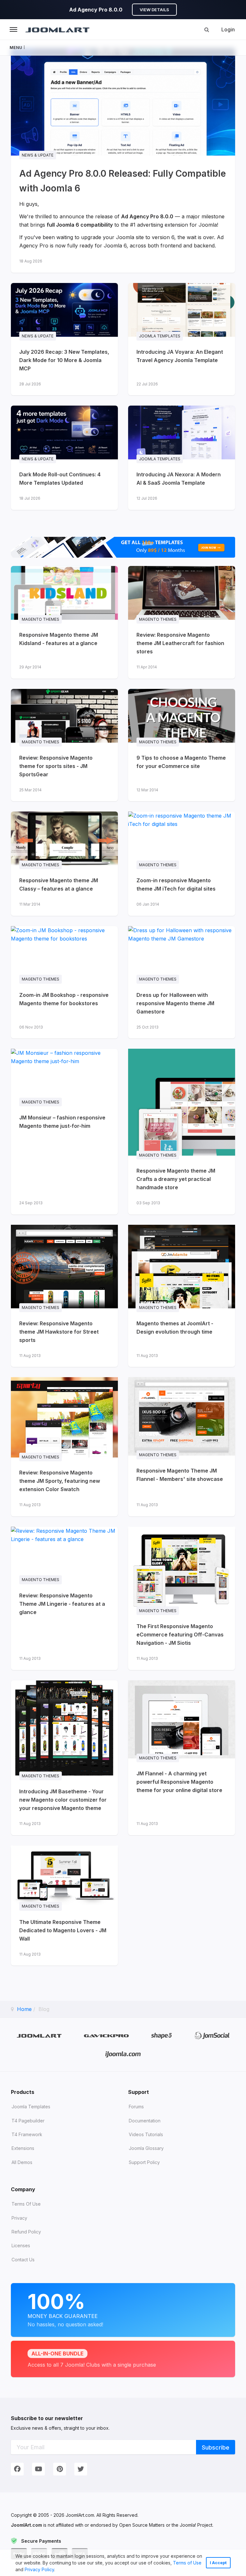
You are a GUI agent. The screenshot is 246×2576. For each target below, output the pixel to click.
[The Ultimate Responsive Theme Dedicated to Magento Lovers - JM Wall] (64, 1906)
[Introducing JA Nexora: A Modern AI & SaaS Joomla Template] (182, 458)
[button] (57, 2570)
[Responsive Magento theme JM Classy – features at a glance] (64, 864)
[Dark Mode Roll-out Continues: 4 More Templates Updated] (64, 458)
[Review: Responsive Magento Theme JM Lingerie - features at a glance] (64, 1598)
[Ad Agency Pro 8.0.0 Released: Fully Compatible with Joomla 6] (123, 166)
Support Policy (144, 2162)
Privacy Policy (39, 2569)
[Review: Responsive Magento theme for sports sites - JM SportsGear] (64, 745)
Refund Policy (26, 2232)
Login (228, 29)
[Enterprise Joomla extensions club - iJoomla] (123, 2054)
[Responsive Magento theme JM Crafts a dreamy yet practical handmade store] (182, 1132)
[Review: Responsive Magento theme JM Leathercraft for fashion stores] (182, 622)
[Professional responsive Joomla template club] (162, 2035)
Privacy (19, 2218)
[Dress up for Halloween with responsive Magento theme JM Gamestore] (182, 982)
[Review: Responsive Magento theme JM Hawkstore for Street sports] (64, 1296)
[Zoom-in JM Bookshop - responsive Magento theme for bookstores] (64, 982)
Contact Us (23, 2260)
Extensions (23, 2148)
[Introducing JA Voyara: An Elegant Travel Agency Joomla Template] (182, 339)
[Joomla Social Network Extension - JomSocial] (212, 2035)
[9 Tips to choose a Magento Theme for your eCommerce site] (182, 745)
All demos (22, 2162)
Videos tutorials (146, 2134)
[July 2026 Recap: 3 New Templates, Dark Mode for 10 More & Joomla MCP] (64, 339)
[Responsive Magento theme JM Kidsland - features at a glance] (64, 622)
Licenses (21, 2245)
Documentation (145, 2121)
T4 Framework (27, 2134)
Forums (136, 2107)
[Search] (207, 29)
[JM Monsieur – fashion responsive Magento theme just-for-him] (64, 1132)
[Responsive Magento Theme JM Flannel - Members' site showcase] (182, 1447)
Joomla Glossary (146, 2148)
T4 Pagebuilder (28, 2121)
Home (24, 2009)
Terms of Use (187, 2563)
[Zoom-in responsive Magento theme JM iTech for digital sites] (182, 864)
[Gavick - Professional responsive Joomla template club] (107, 2035)
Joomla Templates (31, 2107)
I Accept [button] (218, 2563)
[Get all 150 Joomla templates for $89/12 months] (123, 547)
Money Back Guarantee (65, 2308)
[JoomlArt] (57, 29)
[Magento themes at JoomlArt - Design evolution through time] (182, 1296)
